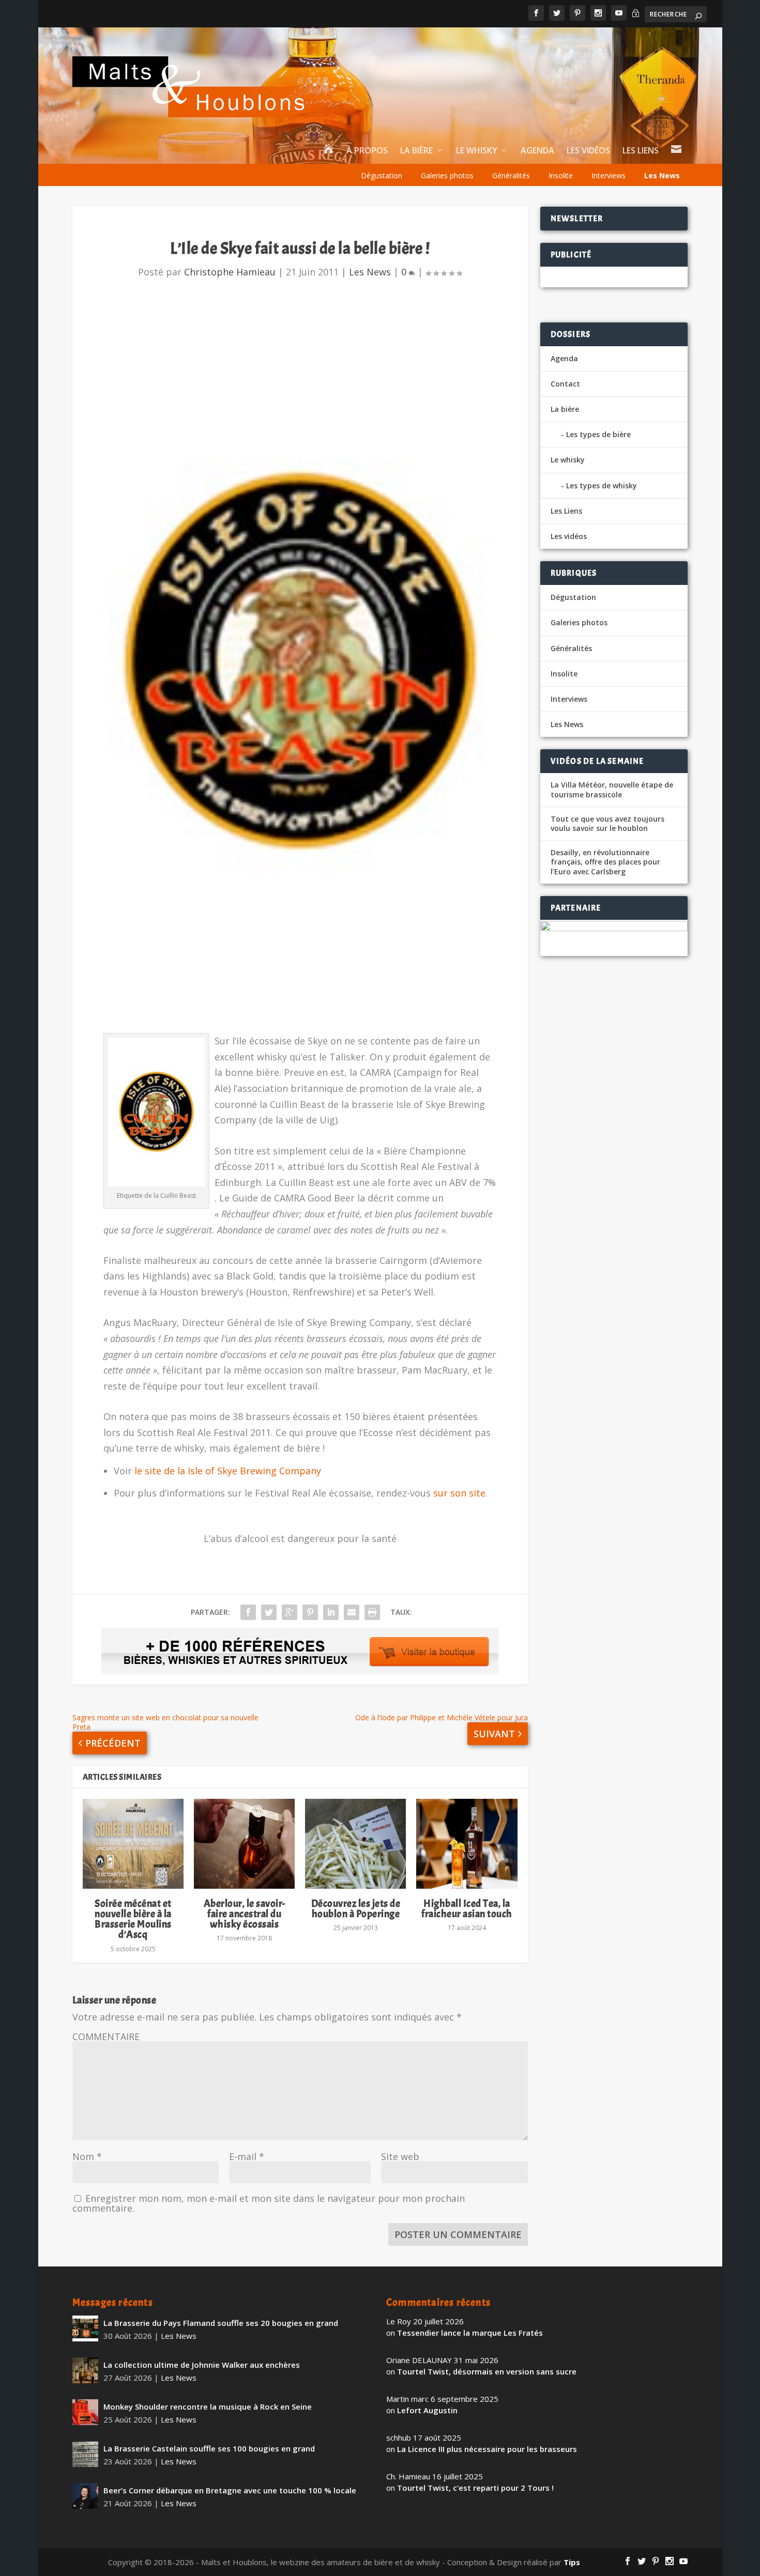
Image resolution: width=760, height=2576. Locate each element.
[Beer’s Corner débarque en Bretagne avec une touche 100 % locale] (85, 2496)
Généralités (511, 175)
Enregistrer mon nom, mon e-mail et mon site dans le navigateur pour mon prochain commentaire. (269, 2203)
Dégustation (382, 175)
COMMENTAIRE (106, 2037)
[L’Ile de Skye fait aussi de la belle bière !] (300, 662)
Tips (572, 2562)
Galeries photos (447, 175)
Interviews (609, 175)
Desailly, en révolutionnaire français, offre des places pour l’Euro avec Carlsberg (605, 862)
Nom (87, 2156)
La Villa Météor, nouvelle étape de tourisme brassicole (612, 790)
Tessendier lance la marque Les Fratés (470, 2333)
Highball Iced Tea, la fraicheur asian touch (467, 1909)
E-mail (247, 2156)
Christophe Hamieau (230, 272)
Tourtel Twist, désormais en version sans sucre (487, 2371)
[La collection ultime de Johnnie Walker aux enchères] (85, 2370)
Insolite (561, 175)
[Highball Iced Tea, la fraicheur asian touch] (467, 1844)
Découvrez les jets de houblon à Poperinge (356, 1909)
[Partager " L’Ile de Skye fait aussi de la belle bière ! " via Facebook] (248, 1612)
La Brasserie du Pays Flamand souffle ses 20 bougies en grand (221, 2323)
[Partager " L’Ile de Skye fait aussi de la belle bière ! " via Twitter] (269, 1612)
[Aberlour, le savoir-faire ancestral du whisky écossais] (244, 1844)
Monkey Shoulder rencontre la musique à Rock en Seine (208, 2407)
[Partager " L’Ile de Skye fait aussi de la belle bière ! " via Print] (372, 1612)
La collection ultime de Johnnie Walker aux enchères (202, 2365)
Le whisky (477, 151)
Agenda (537, 151)
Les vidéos (588, 151)
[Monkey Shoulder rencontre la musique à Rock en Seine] (85, 2412)
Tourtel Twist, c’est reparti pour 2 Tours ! (475, 2488)
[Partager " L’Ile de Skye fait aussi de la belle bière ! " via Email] (352, 1612)
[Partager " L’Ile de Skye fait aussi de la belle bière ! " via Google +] (290, 1612)
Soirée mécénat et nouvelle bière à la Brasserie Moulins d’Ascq (133, 1919)
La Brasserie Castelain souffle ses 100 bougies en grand (209, 2448)
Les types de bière (598, 434)
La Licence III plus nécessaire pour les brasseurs (487, 2449)
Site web (400, 2156)
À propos (367, 151)
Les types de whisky (602, 485)
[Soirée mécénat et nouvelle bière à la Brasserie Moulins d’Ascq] (133, 1844)
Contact (565, 384)
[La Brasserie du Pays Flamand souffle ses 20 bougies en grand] (85, 2328)
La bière (416, 151)
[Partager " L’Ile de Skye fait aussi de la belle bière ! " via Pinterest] (310, 1612)
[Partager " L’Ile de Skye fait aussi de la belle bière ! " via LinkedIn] (331, 1612)
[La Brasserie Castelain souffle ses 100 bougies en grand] (85, 2454)
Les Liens (641, 151)
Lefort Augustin (427, 2410)
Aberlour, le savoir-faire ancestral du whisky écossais (245, 1914)
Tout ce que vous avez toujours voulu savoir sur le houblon (607, 824)
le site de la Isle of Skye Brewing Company (228, 1471)
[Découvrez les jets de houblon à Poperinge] (355, 1844)
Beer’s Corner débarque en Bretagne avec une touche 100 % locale (230, 2490)
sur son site (459, 1493)
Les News (662, 175)
